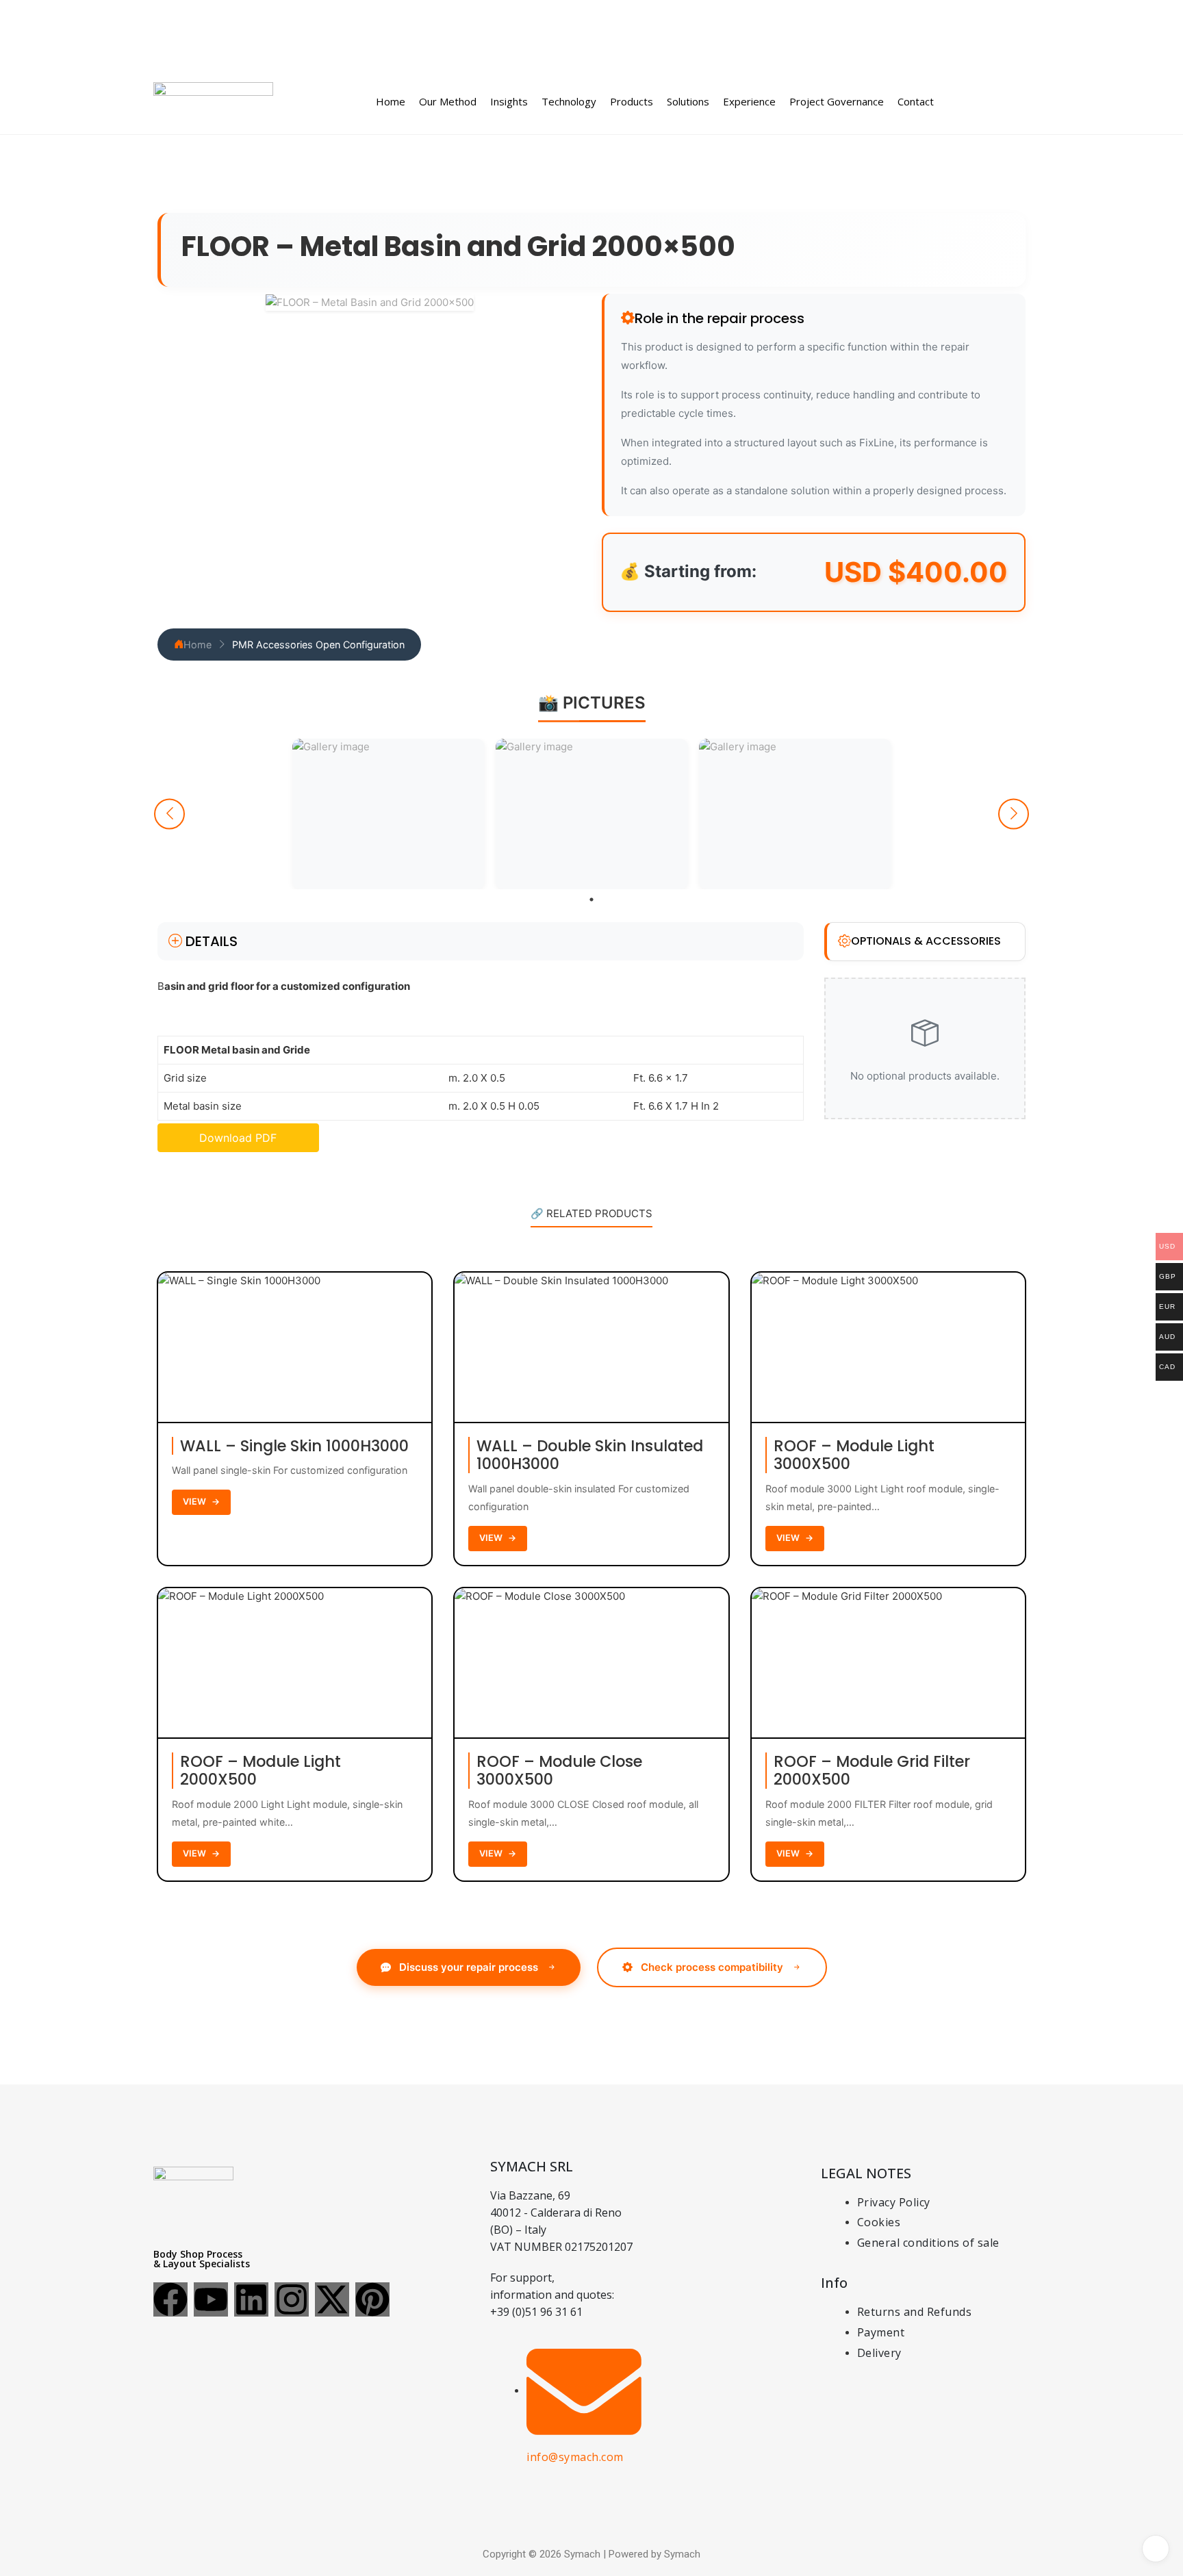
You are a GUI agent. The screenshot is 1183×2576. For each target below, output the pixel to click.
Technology (569, 101)
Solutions (688, 101)
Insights (509, 101)
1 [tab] (591, 900)
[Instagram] (292, 2299)
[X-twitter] (332, 2299)
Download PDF (238, 1138)
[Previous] (169, 814)
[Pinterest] (372, 2299)
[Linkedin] (251, 2299)
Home (391, 101)
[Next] (1014, 814)
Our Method (448, 101)
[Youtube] (211, 2299)
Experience (749, 101)
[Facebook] (170, 2299)
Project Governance (837, 101)
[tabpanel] (389, 814)
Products (632, 101)
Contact (916, 101)
